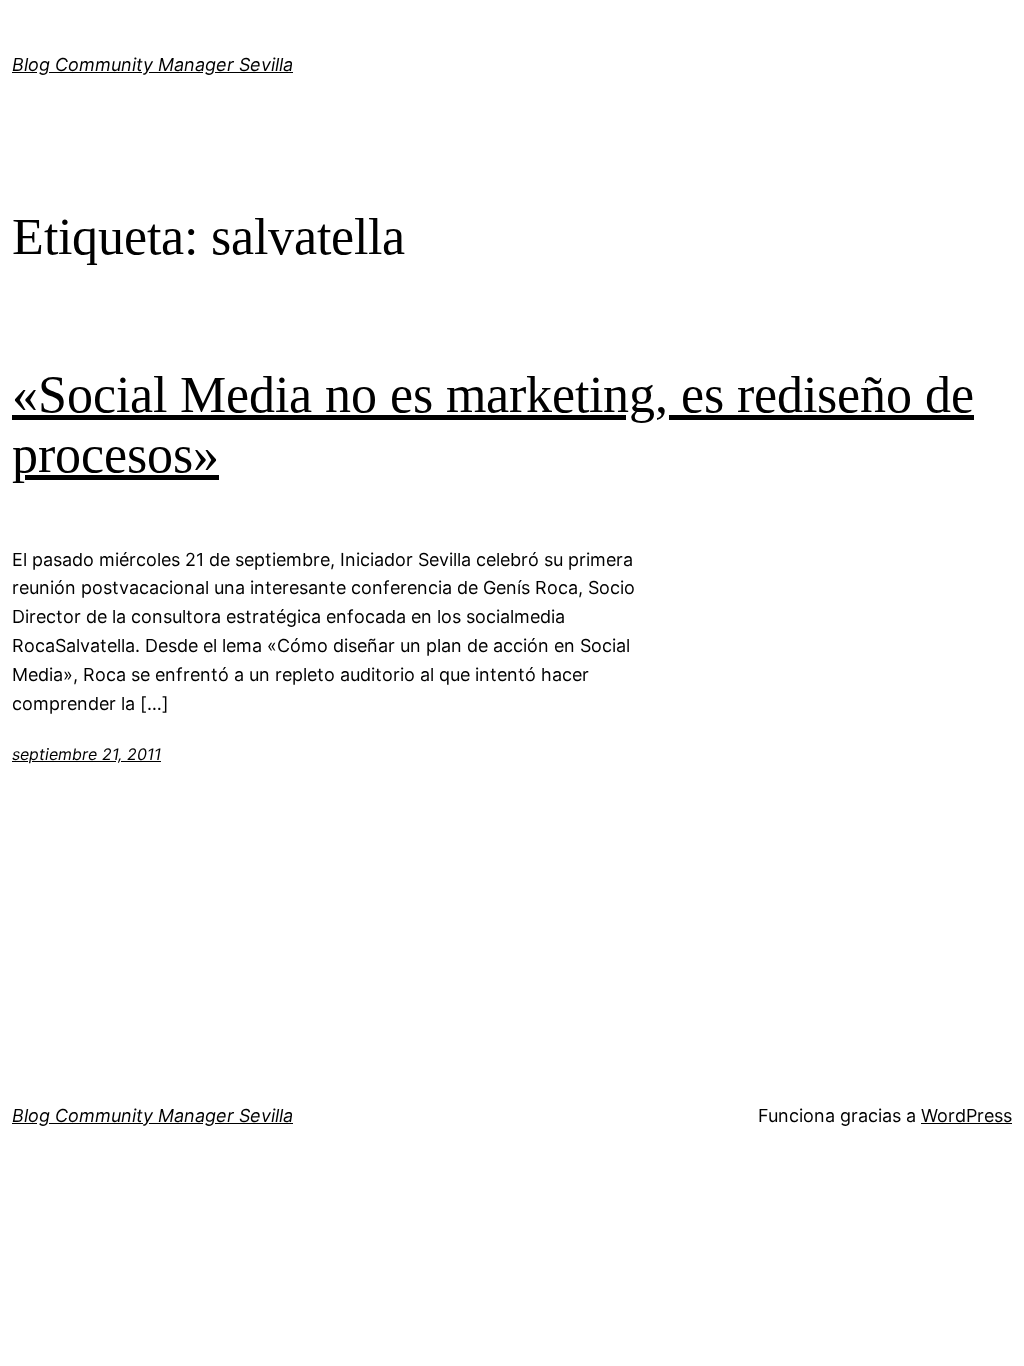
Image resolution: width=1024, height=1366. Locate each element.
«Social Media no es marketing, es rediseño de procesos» (493, 424)
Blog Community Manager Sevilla (152, 64)
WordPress (966, 1115)
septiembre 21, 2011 (86, 754)
